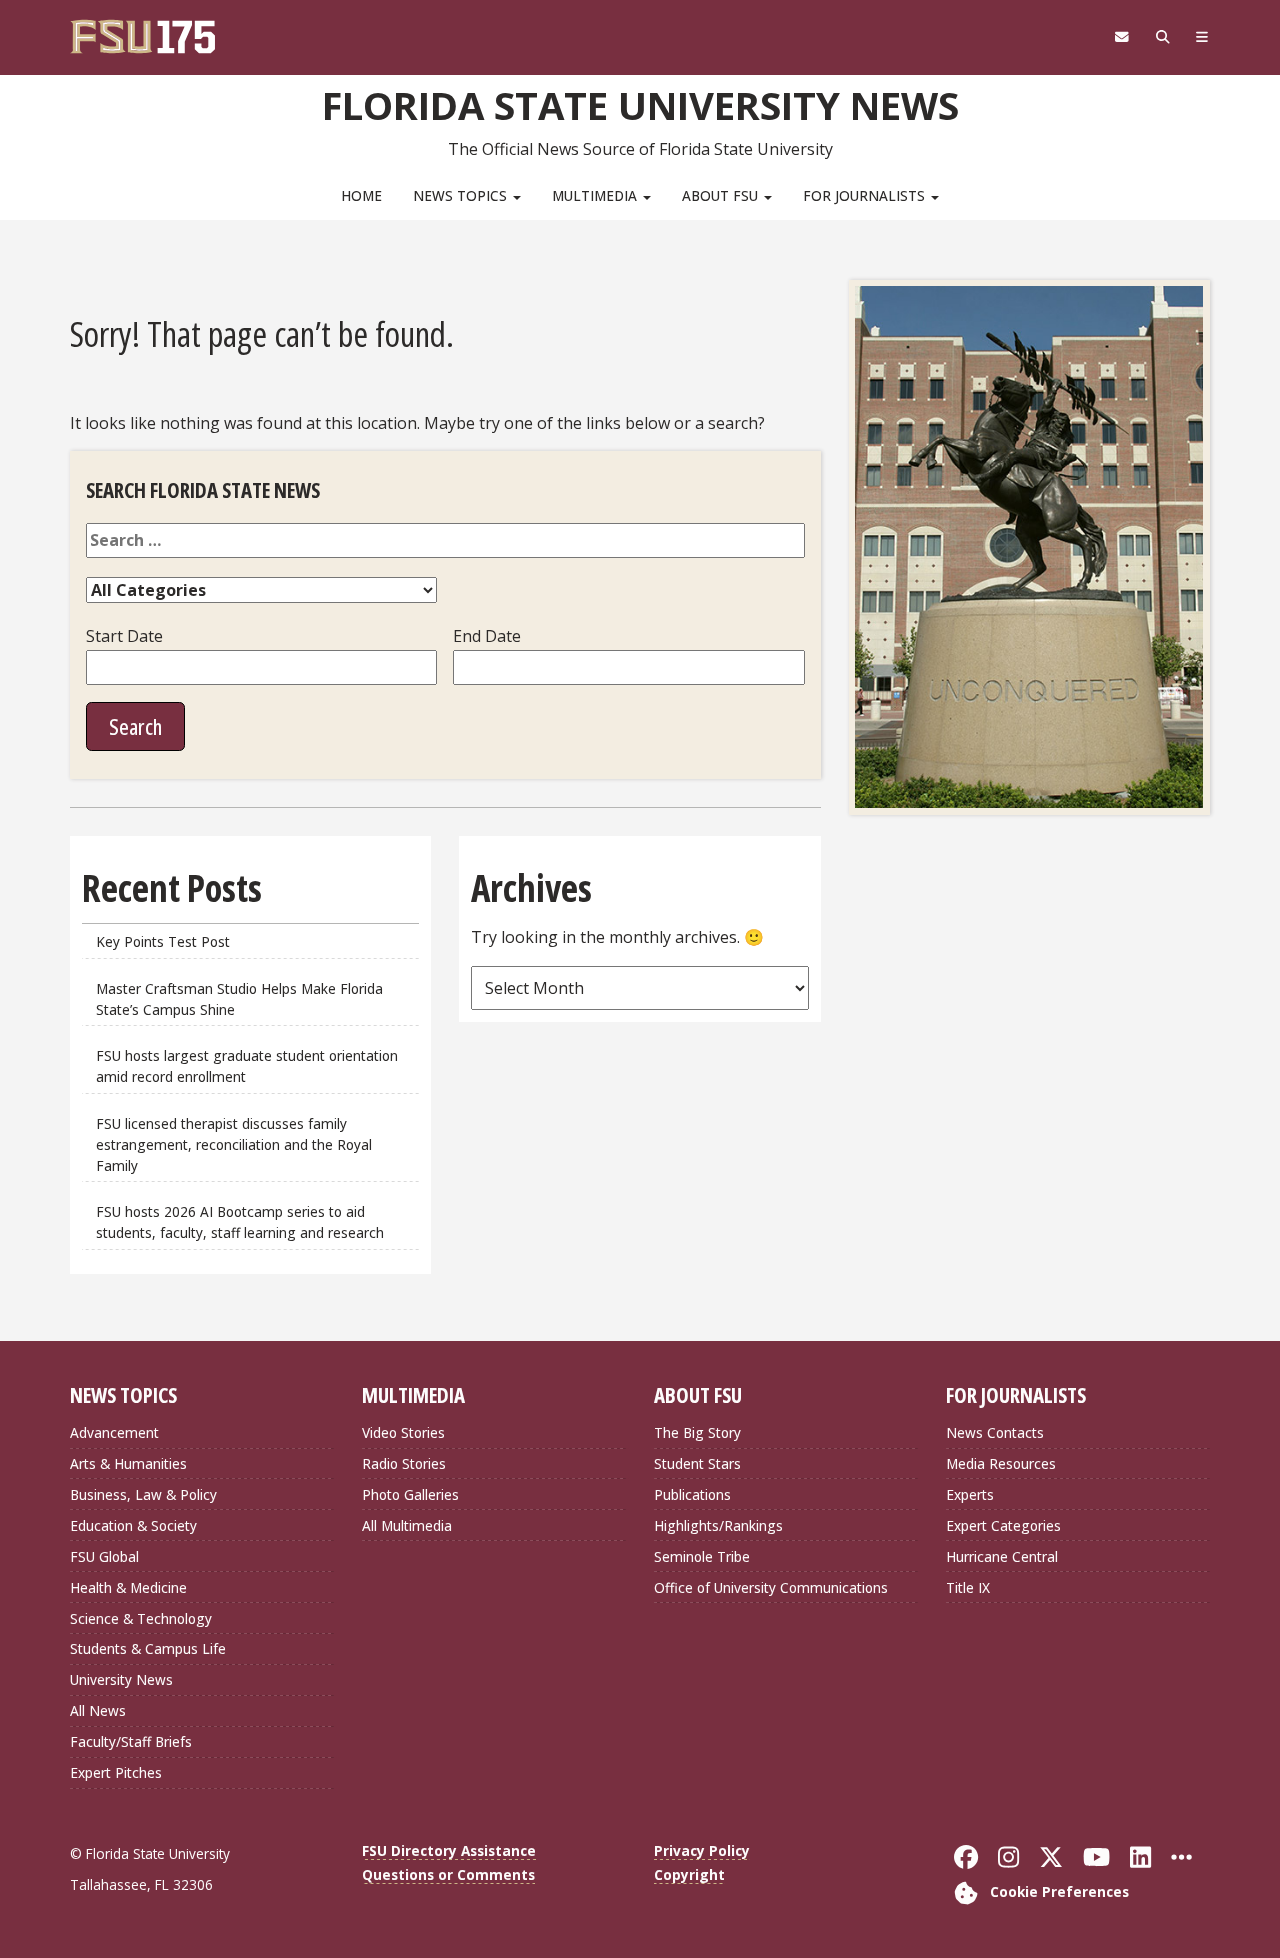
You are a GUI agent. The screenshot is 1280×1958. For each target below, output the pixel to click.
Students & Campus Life (148, 1648)
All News (98, 1710)
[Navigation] (1202, 37)
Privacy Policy (702, 1850)
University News (121, 1679)
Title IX (968, 1587)
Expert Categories (1003, 1525)
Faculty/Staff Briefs (131, 1741)
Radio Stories (404, 1463)
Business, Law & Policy (143, 1494)
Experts (970, 1494)
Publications (692, 1494)
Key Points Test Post (163, 941)
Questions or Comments (448, 1874)
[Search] (1162, 37)
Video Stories (403, 1432)
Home (361, 195)
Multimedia (596, 195)
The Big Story (697, 1432)
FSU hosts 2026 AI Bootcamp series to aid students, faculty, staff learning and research (242, 1222)
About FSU (722, 195)
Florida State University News (640, 105)
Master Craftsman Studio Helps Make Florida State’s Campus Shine (239, 999)
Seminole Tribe (702, 1556)
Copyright (689, 1874)
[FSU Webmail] (1121, 37)
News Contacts (995, 1432)
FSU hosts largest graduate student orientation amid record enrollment (247, 1066)
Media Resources (1001, 1463)
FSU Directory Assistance (449, 1850)
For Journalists (866, 195)
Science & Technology (141, 1618)
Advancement (114, 1432)
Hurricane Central (1002, 1556)
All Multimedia (407, 1525)
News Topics (462, 195)
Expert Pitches (116, 1772)
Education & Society (133, 1525)
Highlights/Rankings (718, 1525)
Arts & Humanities (128, 1463)
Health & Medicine (128, 1587)
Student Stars (697, 1463)
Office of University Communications (771, 1587)
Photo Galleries (410, 1494)
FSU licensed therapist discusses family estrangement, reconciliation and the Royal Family (234, 1144)
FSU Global (104, 1556)
